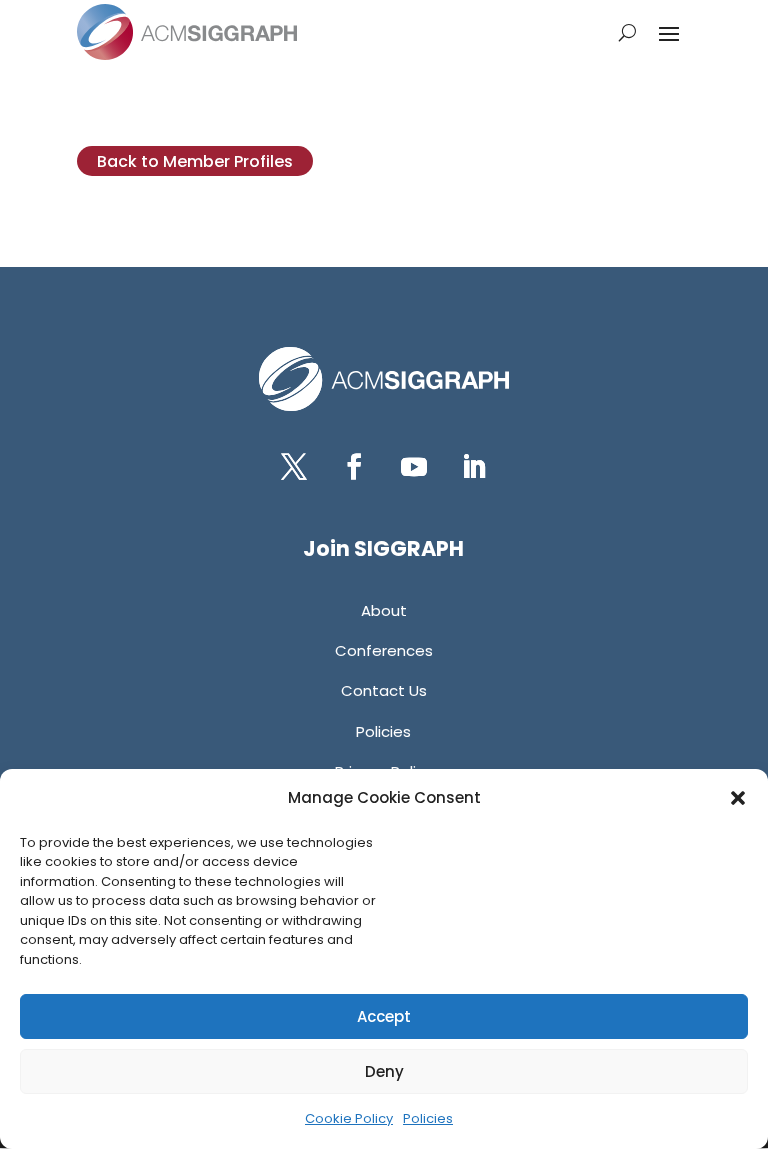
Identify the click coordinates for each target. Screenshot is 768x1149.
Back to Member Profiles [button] (195, 161)
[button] (738, 798)
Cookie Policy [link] (349, 1118)
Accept (384, 1016)
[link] (187, 32)
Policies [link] (428, 1118)
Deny (384, 1071)
